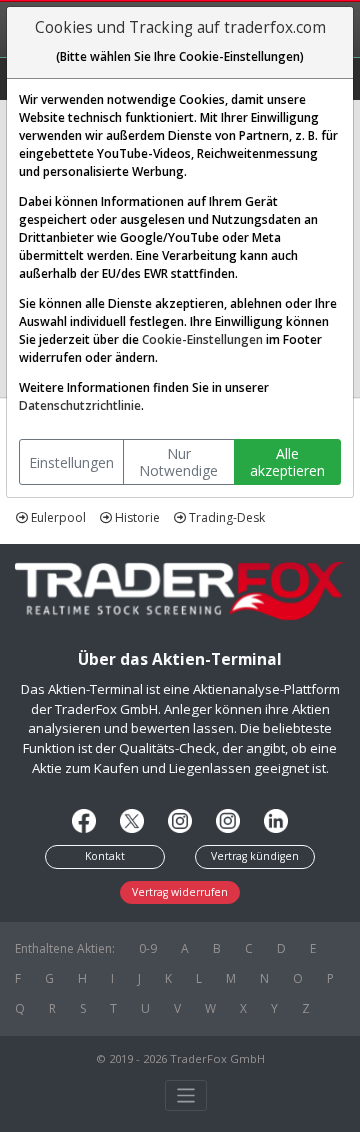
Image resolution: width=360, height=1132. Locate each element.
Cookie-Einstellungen (202, 339)
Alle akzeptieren (287, 462)
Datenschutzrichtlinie (80, 405)
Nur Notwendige (178, 462)
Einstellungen (71, 462)
